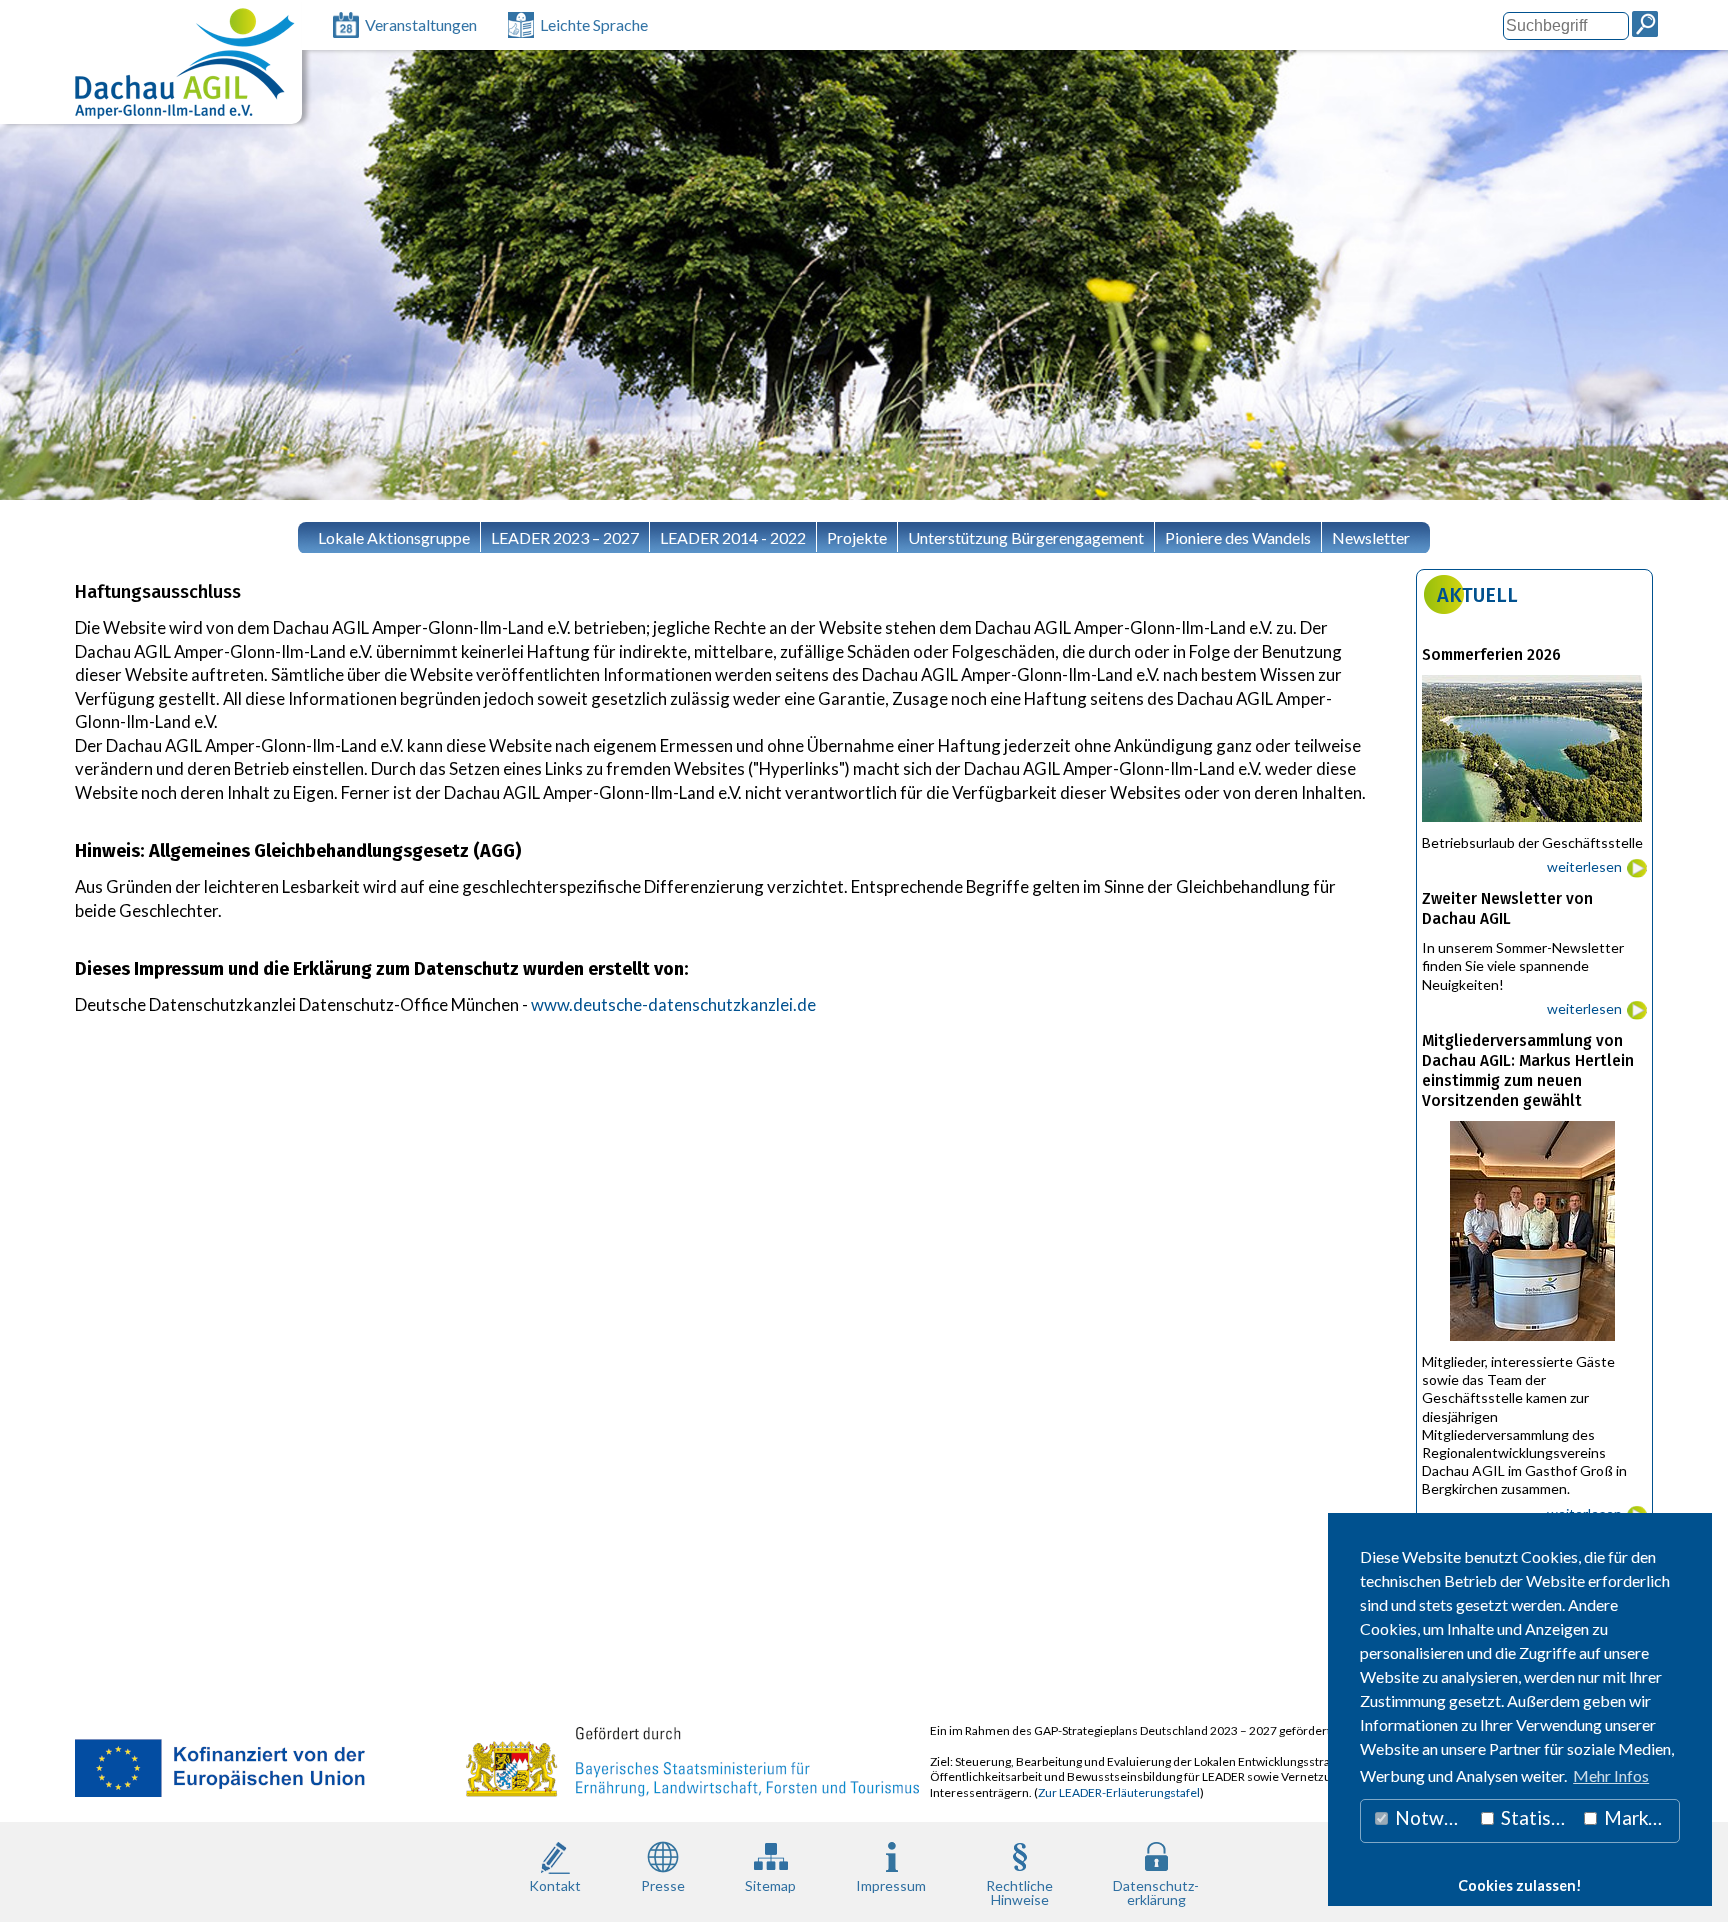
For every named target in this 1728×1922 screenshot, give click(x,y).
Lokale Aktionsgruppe (394, 537)
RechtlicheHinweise (1019, 1892)
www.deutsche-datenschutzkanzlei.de (673, 1004)
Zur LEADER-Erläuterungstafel (1119, 1792)
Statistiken (1536, 1817)
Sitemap (770, 1885)
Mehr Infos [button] (1611, 1775)
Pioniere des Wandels (1238, 537)
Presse (663, 1885)
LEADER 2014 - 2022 (733, 537)
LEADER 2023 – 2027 (565, 537)
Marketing (1640, 1817)
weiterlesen (1584, 866)
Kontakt (555, 1885)
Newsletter (1371, 537)
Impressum (891, 1885)
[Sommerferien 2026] (1534, 826)
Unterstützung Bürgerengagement (1026, 537)
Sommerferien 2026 (1491, 655)
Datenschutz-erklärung (1156, 1892)
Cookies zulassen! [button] (1520, 1885)
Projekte (857, 537)
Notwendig (1431, 1817)
